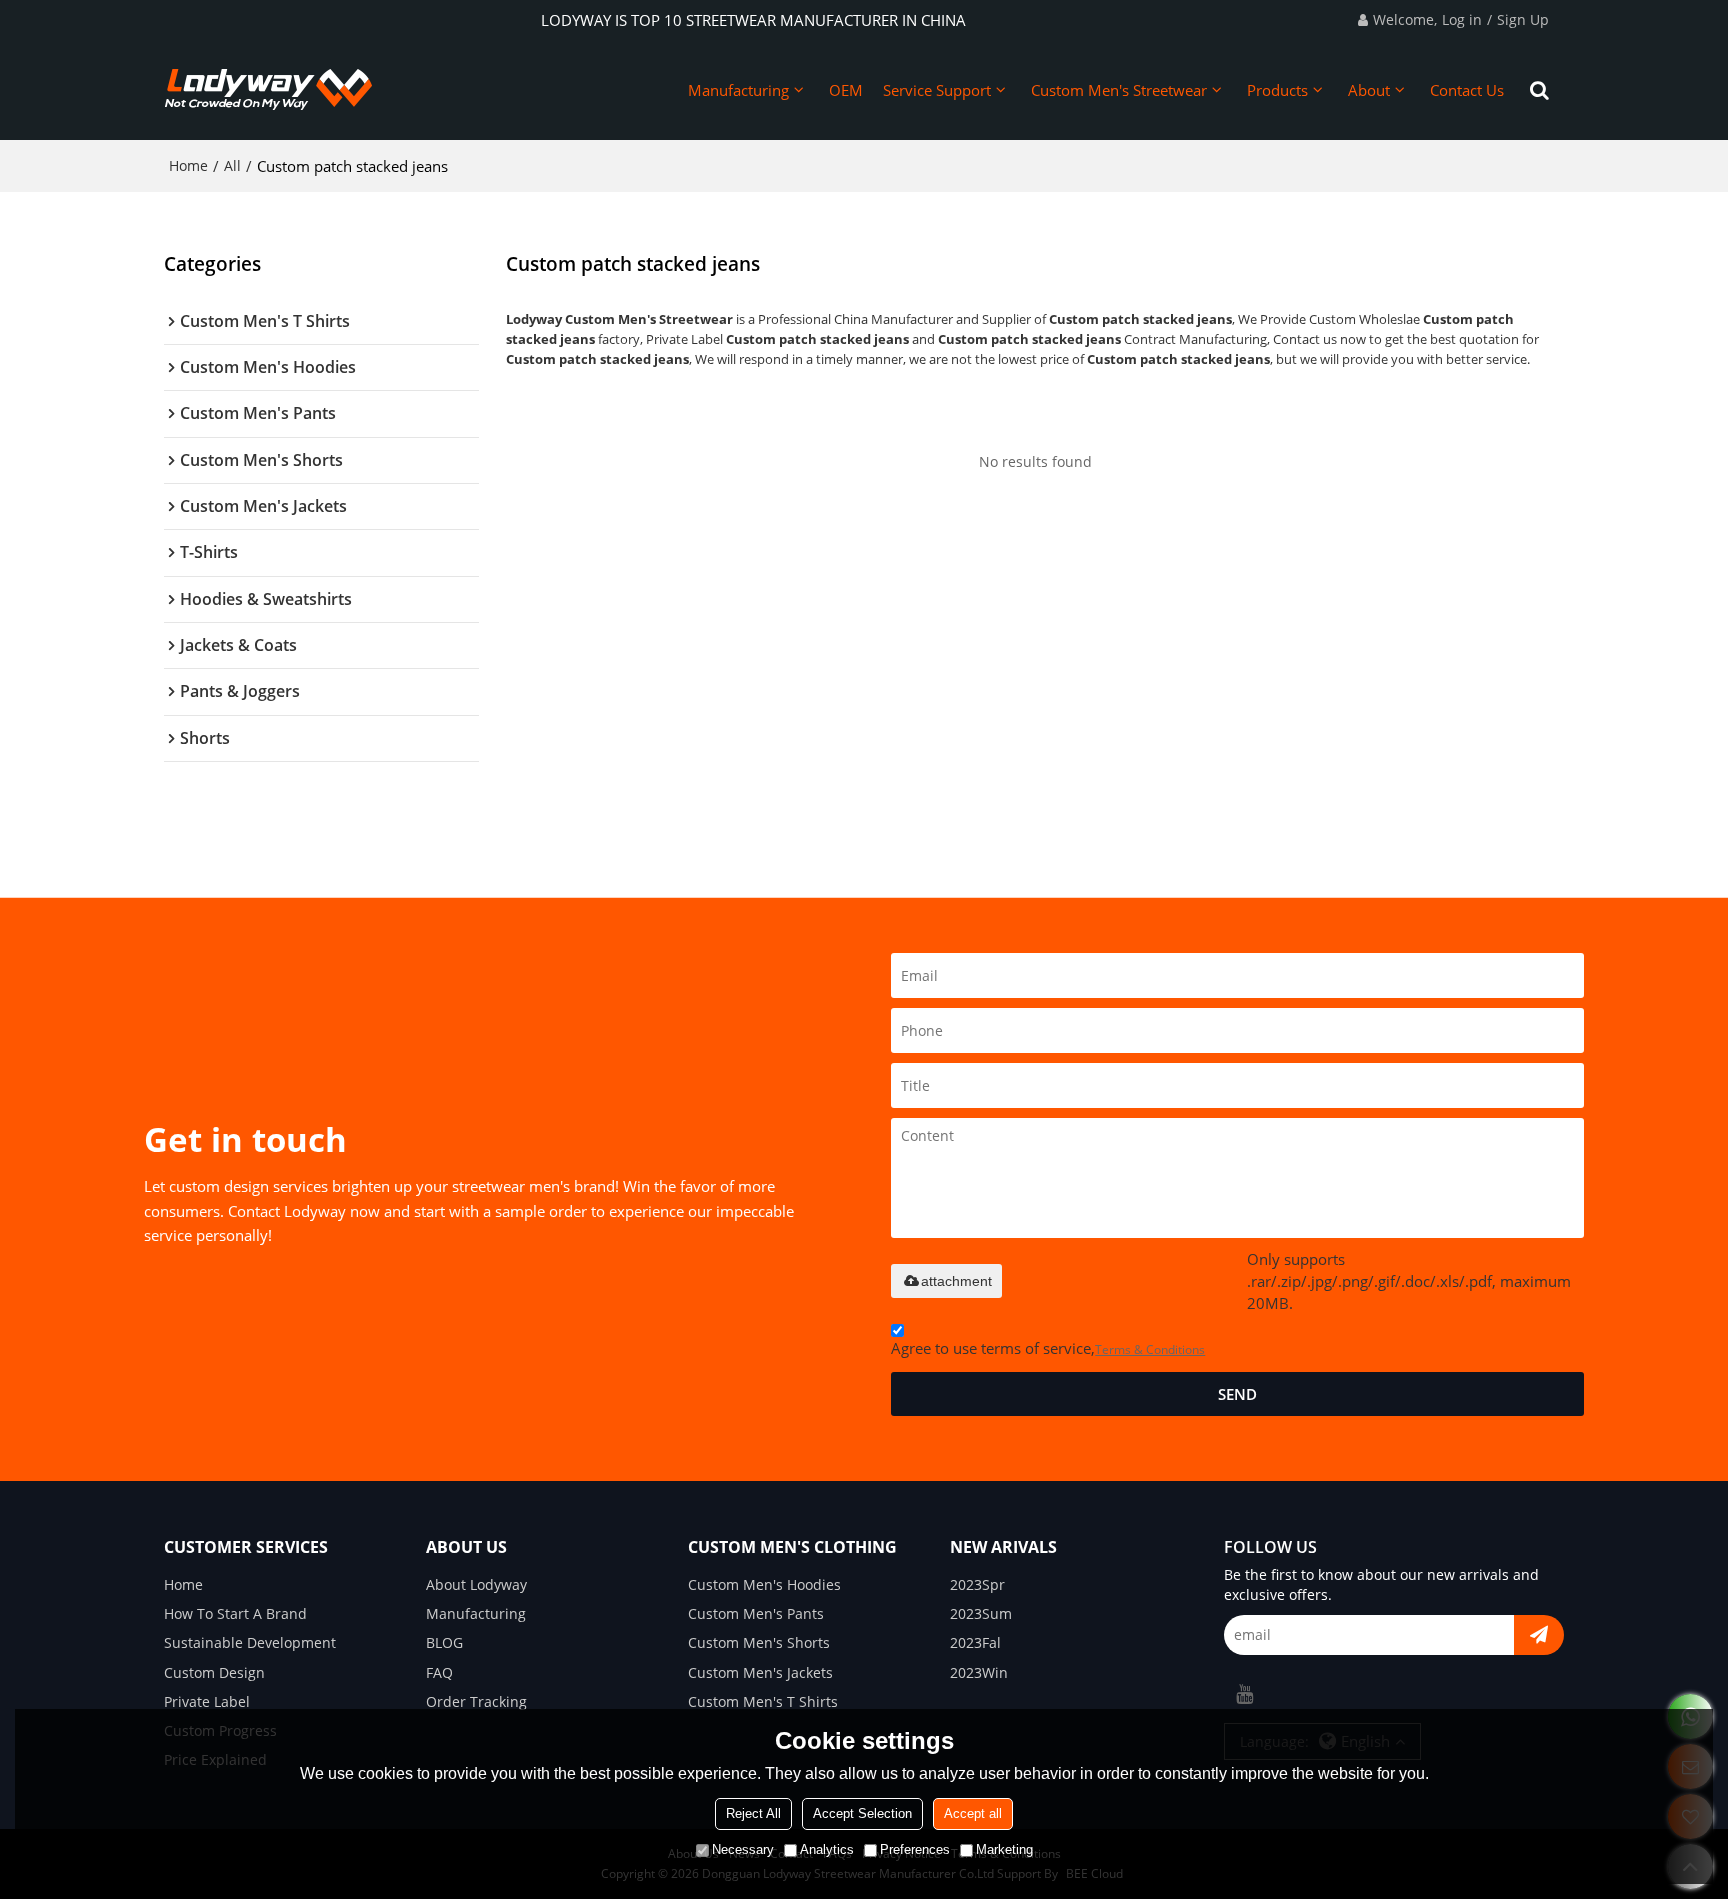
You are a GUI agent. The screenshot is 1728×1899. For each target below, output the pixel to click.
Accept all (973, 1813)
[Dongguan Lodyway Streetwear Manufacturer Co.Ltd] (269, 90)
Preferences (915, 1849)
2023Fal (975, 1642)
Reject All (753, 1813)
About (1369, 90)
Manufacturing (738, 90)
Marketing (1004, 1849)
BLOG (444, 1642)
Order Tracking (476, 1701)
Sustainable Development (250, 1642)
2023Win (979, 1672)
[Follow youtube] (1244, 1694)
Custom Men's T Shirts (763, 1701)
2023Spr (977, 1584)
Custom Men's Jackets (760, 1672)
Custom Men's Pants (756, 1613)
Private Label (207, 1701)
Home (188, 165)
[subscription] (1539, 1635)
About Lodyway (476, 1584)
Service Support (937, 90)
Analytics (827, 1849)
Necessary (743, 1849)
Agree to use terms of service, (1048, 1348)
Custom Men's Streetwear (1119, 90)
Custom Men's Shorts (759, 1642)
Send (1237, 1394)
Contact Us (1467, 90)
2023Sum (981, 1613)
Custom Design (214, 1672)
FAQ (439, 1672)
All (232, 165)
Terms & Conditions (1150, 1349)
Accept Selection (862, 1813)
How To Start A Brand (235, 1613)
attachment (956, 1281)
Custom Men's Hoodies (764, 1584)
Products (1277, 90)
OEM (846, 90)
